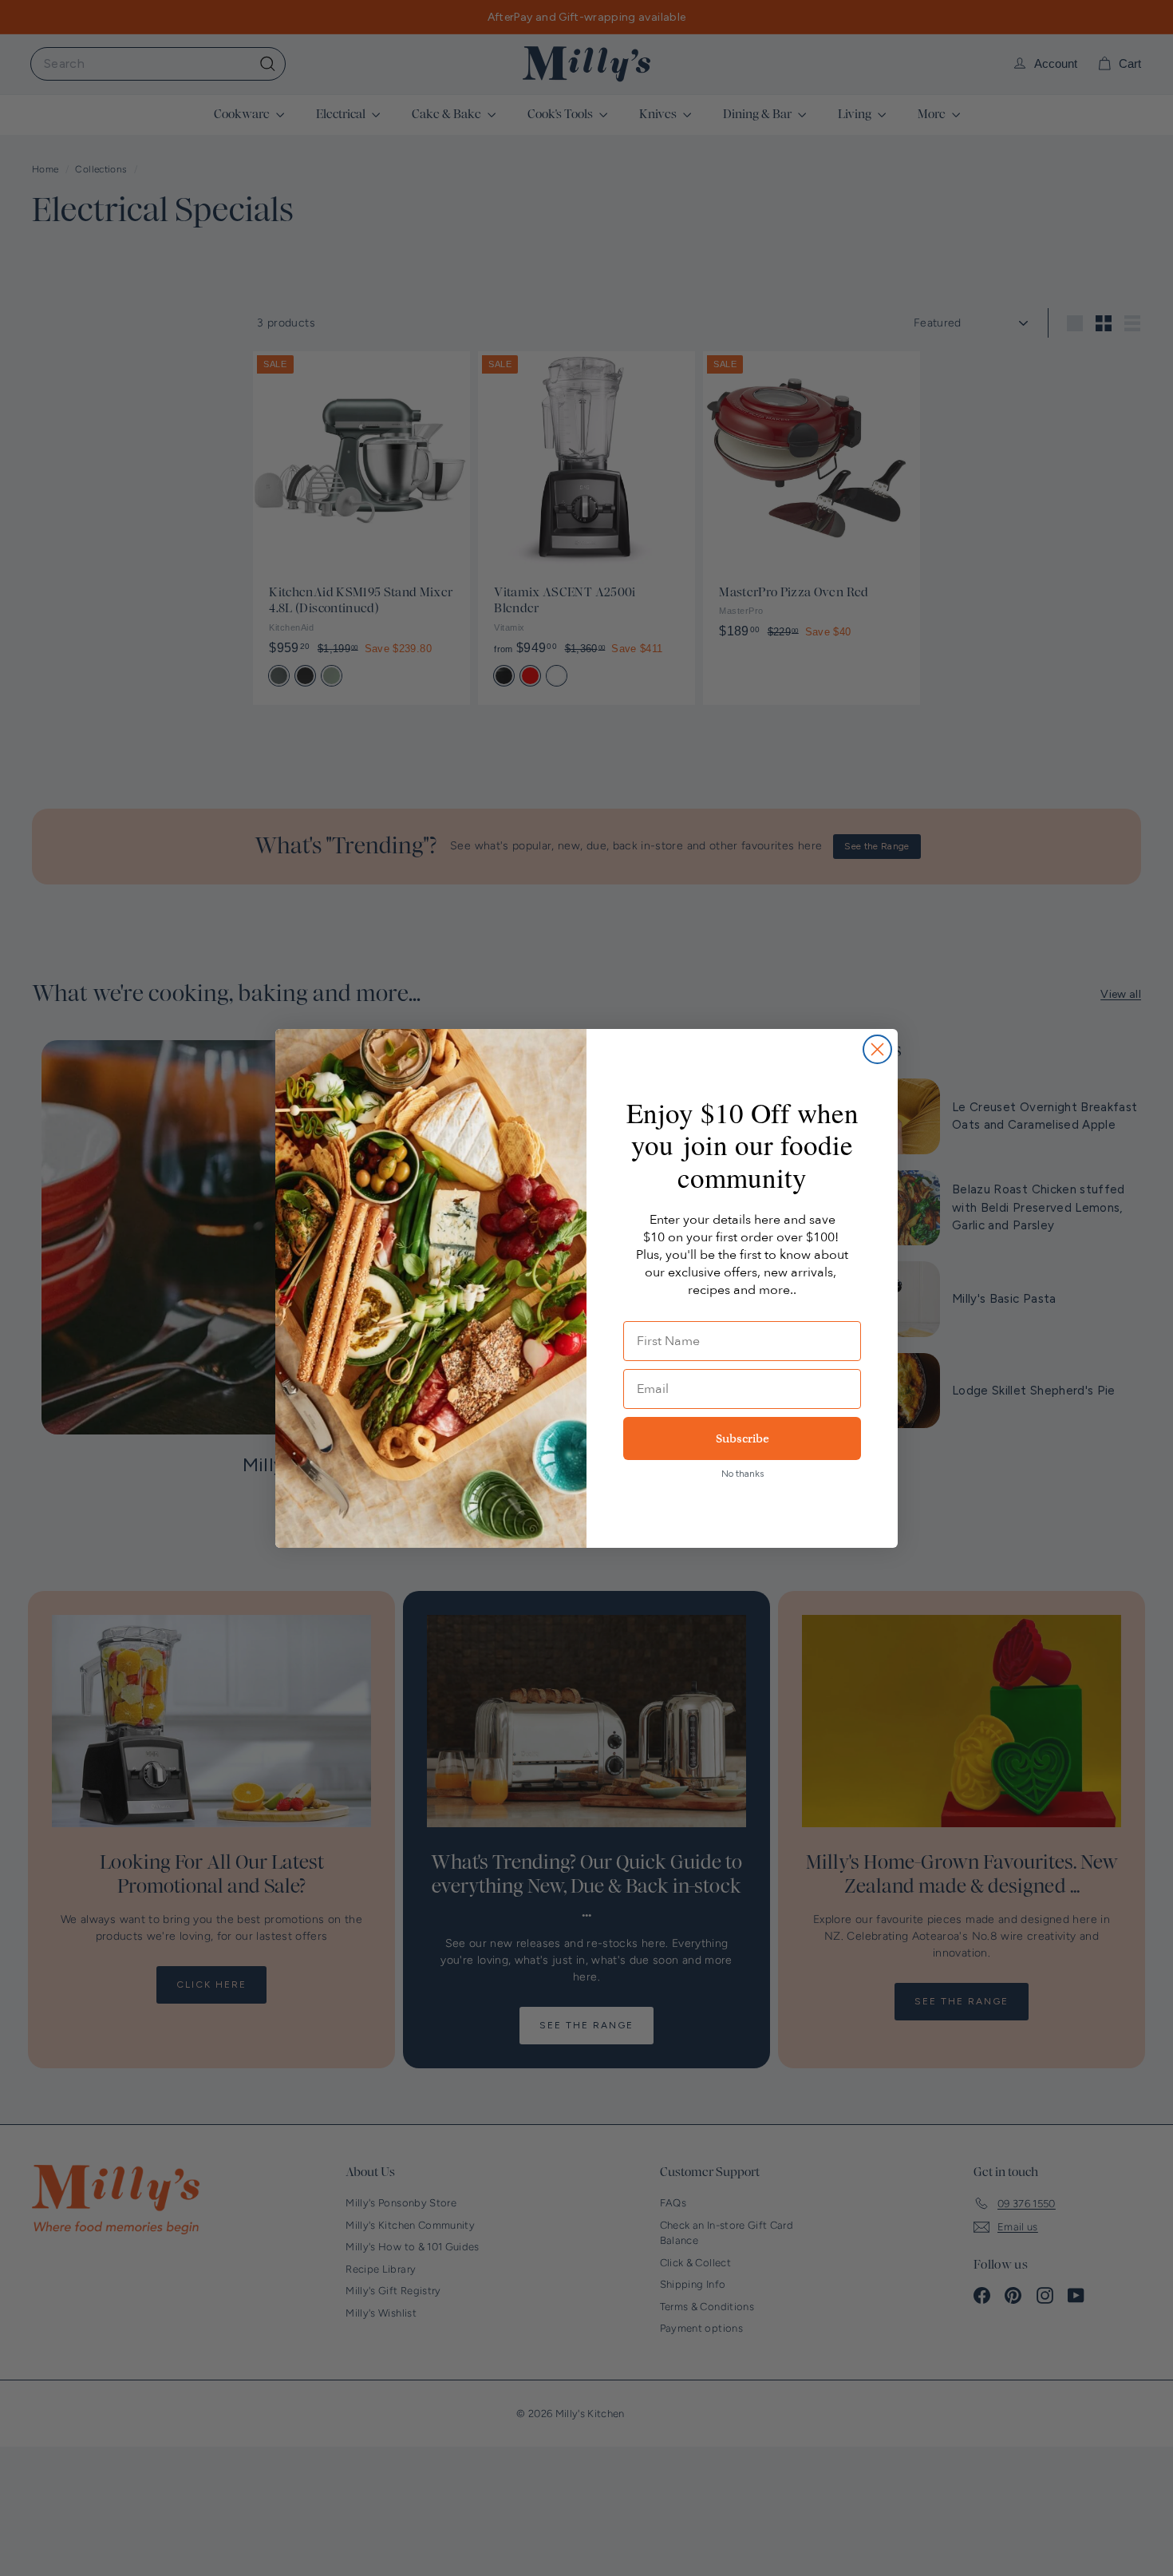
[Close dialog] (877, 1049)
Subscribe (743, 1438)
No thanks (743, 1474)
